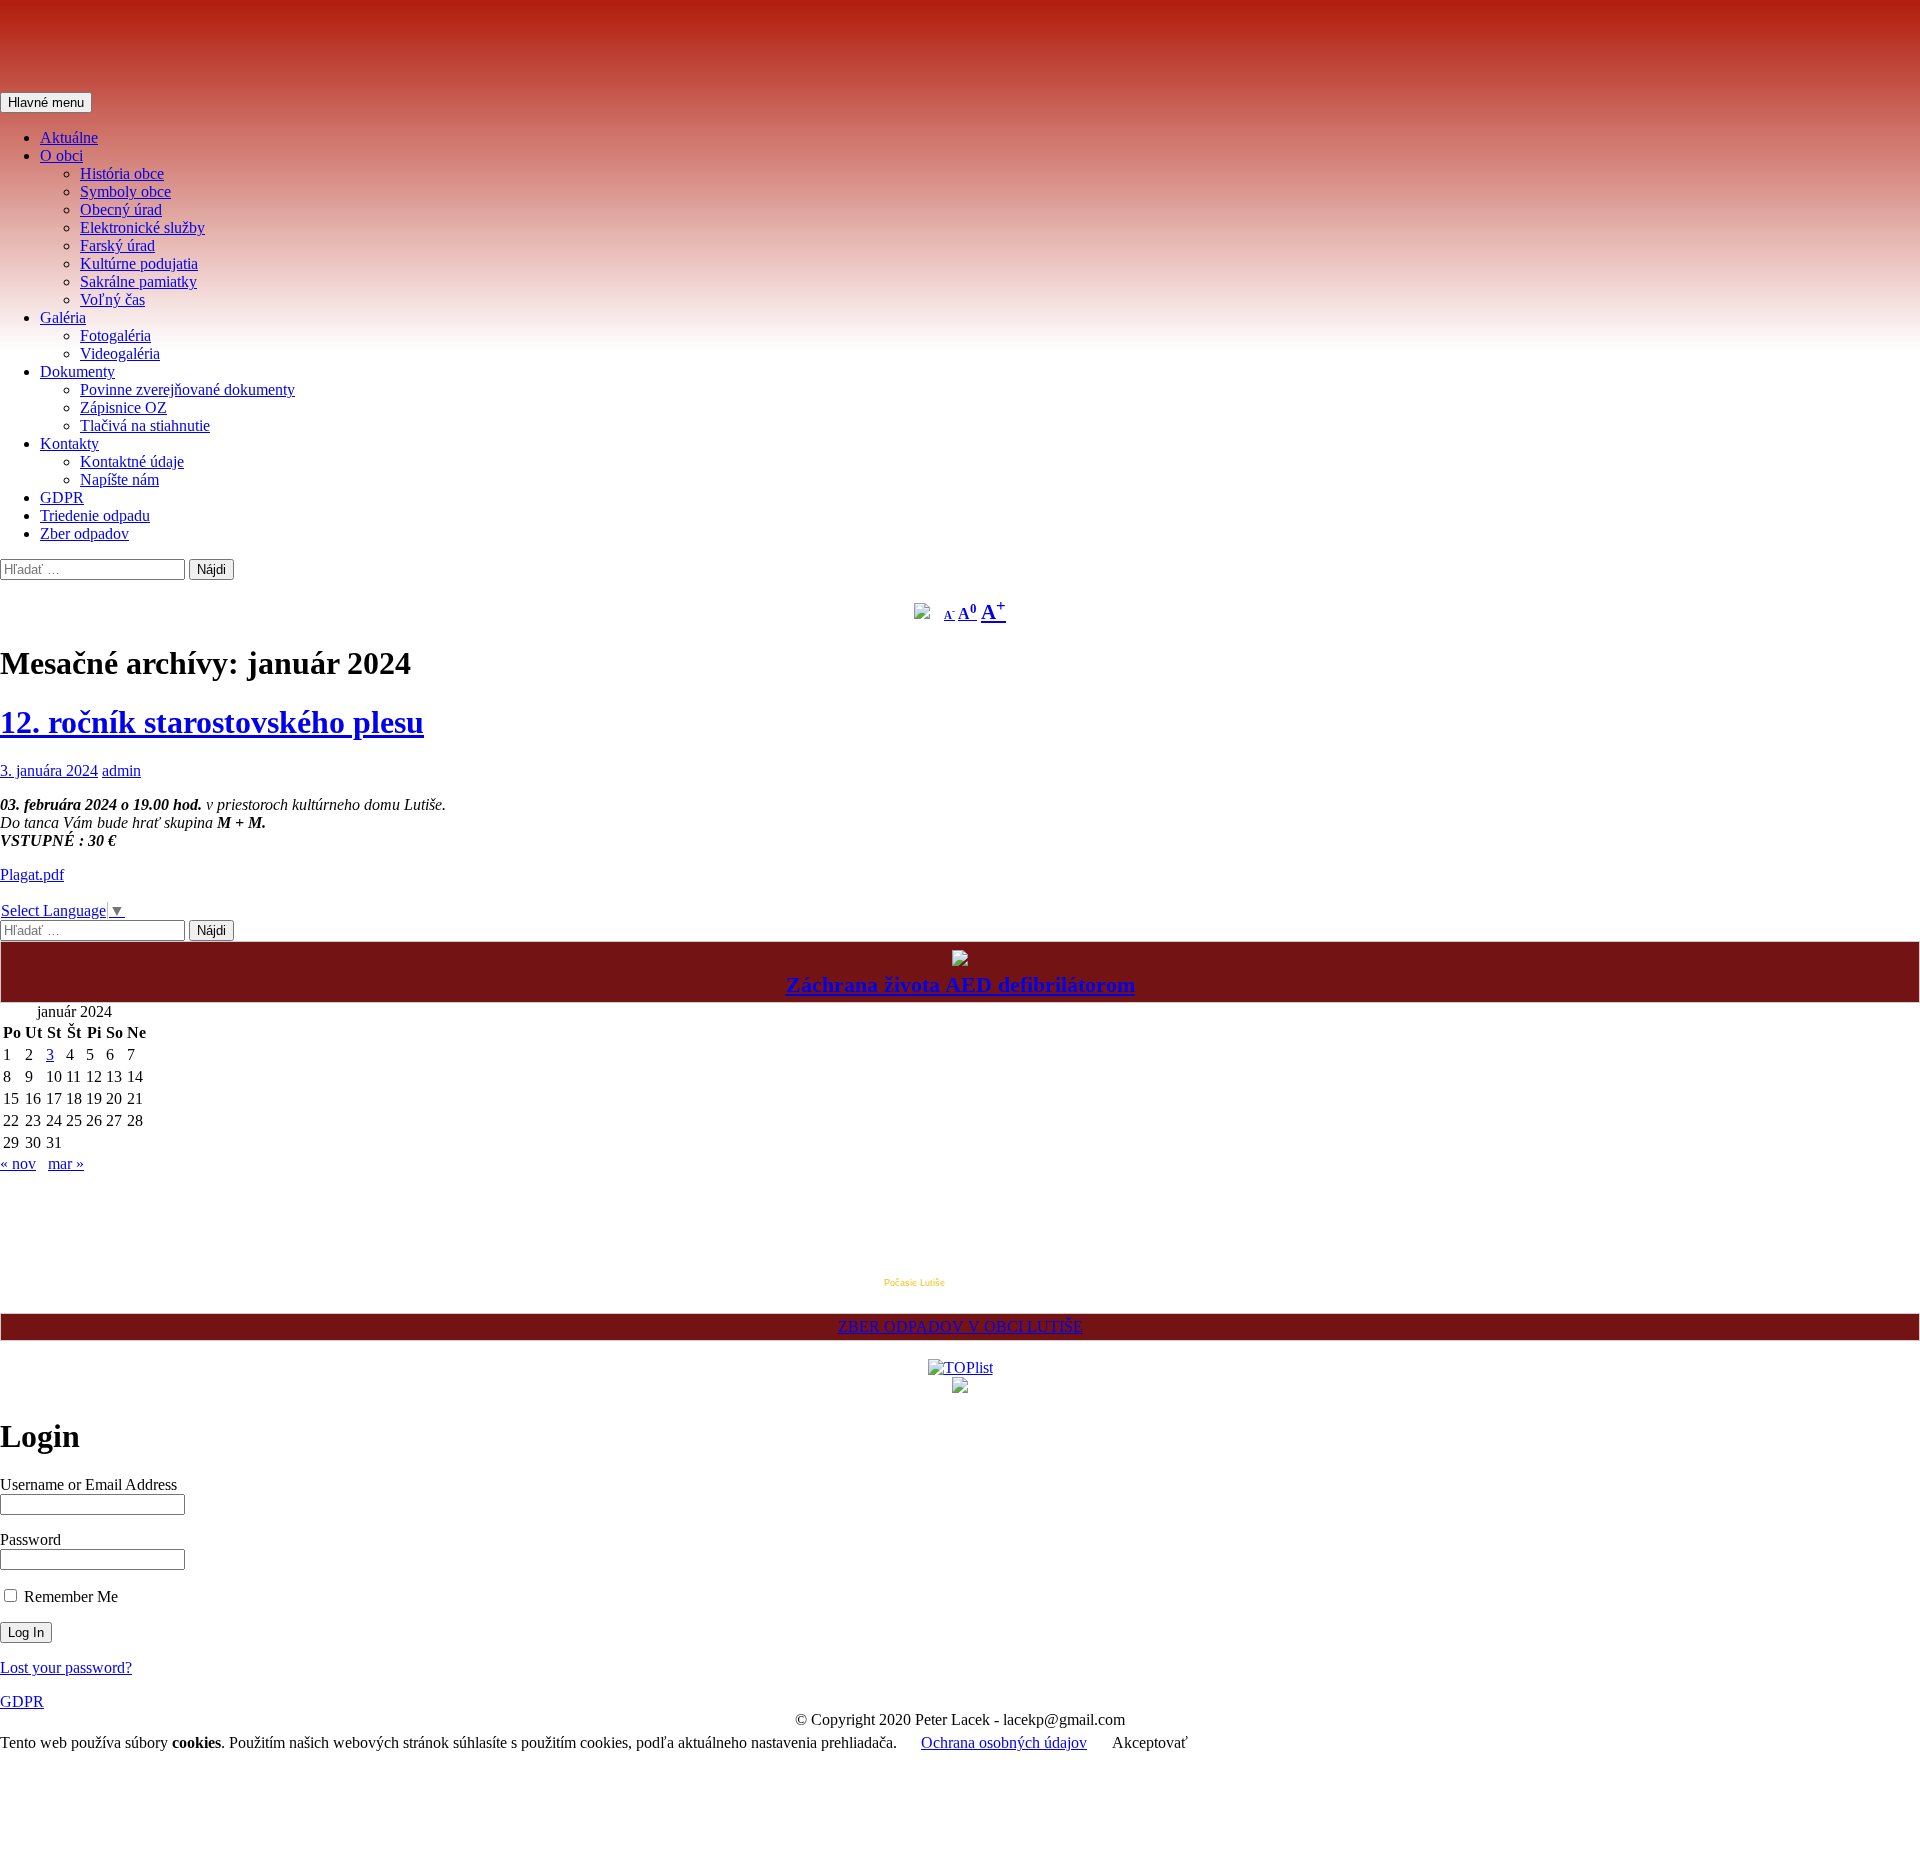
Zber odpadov (84, 533)
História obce (122, 173)
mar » (66, 1163)
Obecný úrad (121, 209)
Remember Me (69, 1596)
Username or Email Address (88, 1484)
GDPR (62, 497)
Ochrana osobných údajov (1004, 1742)
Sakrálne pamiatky (138, 281)
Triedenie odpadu (95, 515)
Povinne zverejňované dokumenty (187, 389)
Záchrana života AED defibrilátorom (960, 984)
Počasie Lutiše (914, 1283)
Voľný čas (112, 299)
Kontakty (69, 443)
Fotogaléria (115, 335)
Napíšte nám (119, 479)
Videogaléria (120, 353)
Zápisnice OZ (123, 407)
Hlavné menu (46, 102)
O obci (61, 155)
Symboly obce (125, 191)
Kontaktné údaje (132, 461)
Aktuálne (69, 137)
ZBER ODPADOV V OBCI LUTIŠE (960, 1326)
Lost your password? (66, 1667)
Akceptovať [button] (1150, 1742)
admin (121, 770)
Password (30, 1539)
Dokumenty (77, 371)
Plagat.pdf (32, 874)
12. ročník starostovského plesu (212, 722)
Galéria (63, 317)
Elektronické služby (142, 227)
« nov (18, 1163)
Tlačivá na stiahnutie (145, 425)
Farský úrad (117, 245)
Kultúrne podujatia (139, 263)
